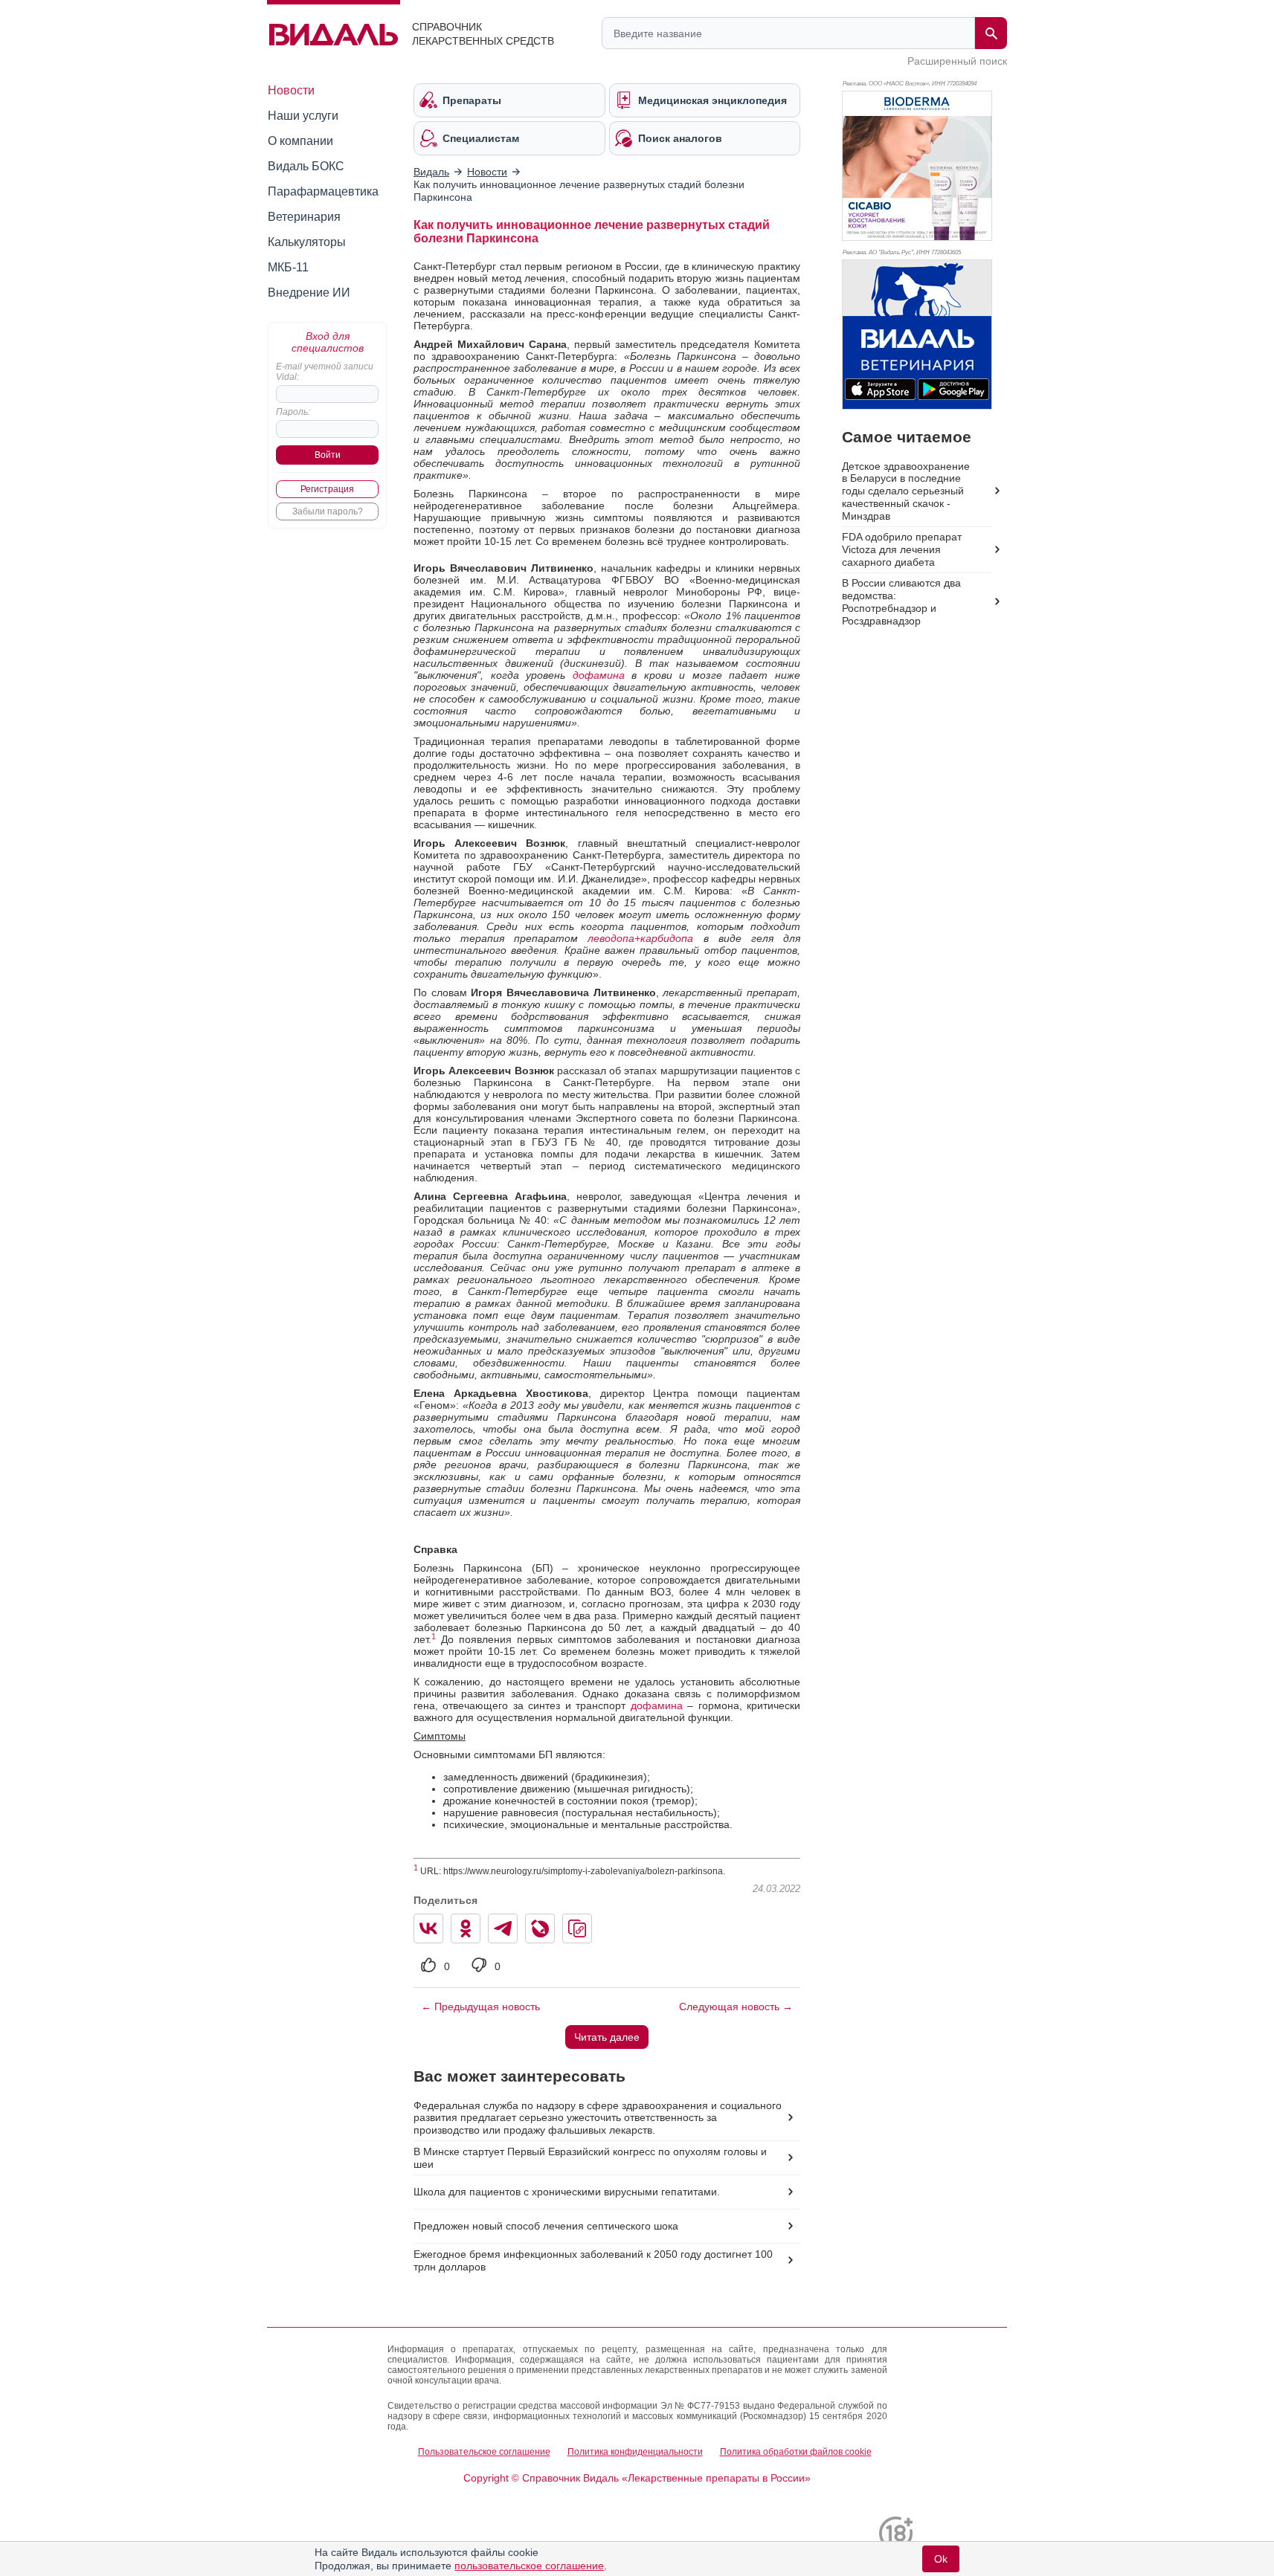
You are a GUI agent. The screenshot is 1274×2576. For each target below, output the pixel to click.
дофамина (599, 675)
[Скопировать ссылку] (577, 1928)
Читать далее (607, 2037)
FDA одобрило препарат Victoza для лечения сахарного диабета (902, 549)
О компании (300, 141)
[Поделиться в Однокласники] (466, 1928)
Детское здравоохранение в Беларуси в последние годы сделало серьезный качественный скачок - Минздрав (906, 491)
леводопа (611, 938)
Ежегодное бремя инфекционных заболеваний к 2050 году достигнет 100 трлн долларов (593, 2260)
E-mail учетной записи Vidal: (325, 372)
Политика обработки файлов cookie (796, 2452)
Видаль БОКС (306, 166)
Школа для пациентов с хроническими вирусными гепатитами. (567, 2192)
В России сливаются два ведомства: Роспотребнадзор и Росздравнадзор (901, 602)
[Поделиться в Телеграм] (503, 1928)
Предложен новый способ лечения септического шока (546, 2226)
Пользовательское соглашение (484, 2452)
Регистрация (327, 489)
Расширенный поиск (957, 61)
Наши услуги (303, 116)
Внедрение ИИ (309, 293)
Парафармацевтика (323, 191)
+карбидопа (664, 938)
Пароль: (293, 412)
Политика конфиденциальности (635, 2452)
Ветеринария (304, 217)
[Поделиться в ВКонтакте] (428, 1928)
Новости (291, 90)
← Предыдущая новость (480, 2007)
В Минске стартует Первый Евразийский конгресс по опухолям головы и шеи (590, 2158)
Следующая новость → (736, 2007)
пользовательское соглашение (529, 2566)
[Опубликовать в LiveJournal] (540, 1928)
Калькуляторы (307, 242)
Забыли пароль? (328, 511)
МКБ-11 (288, 267)
